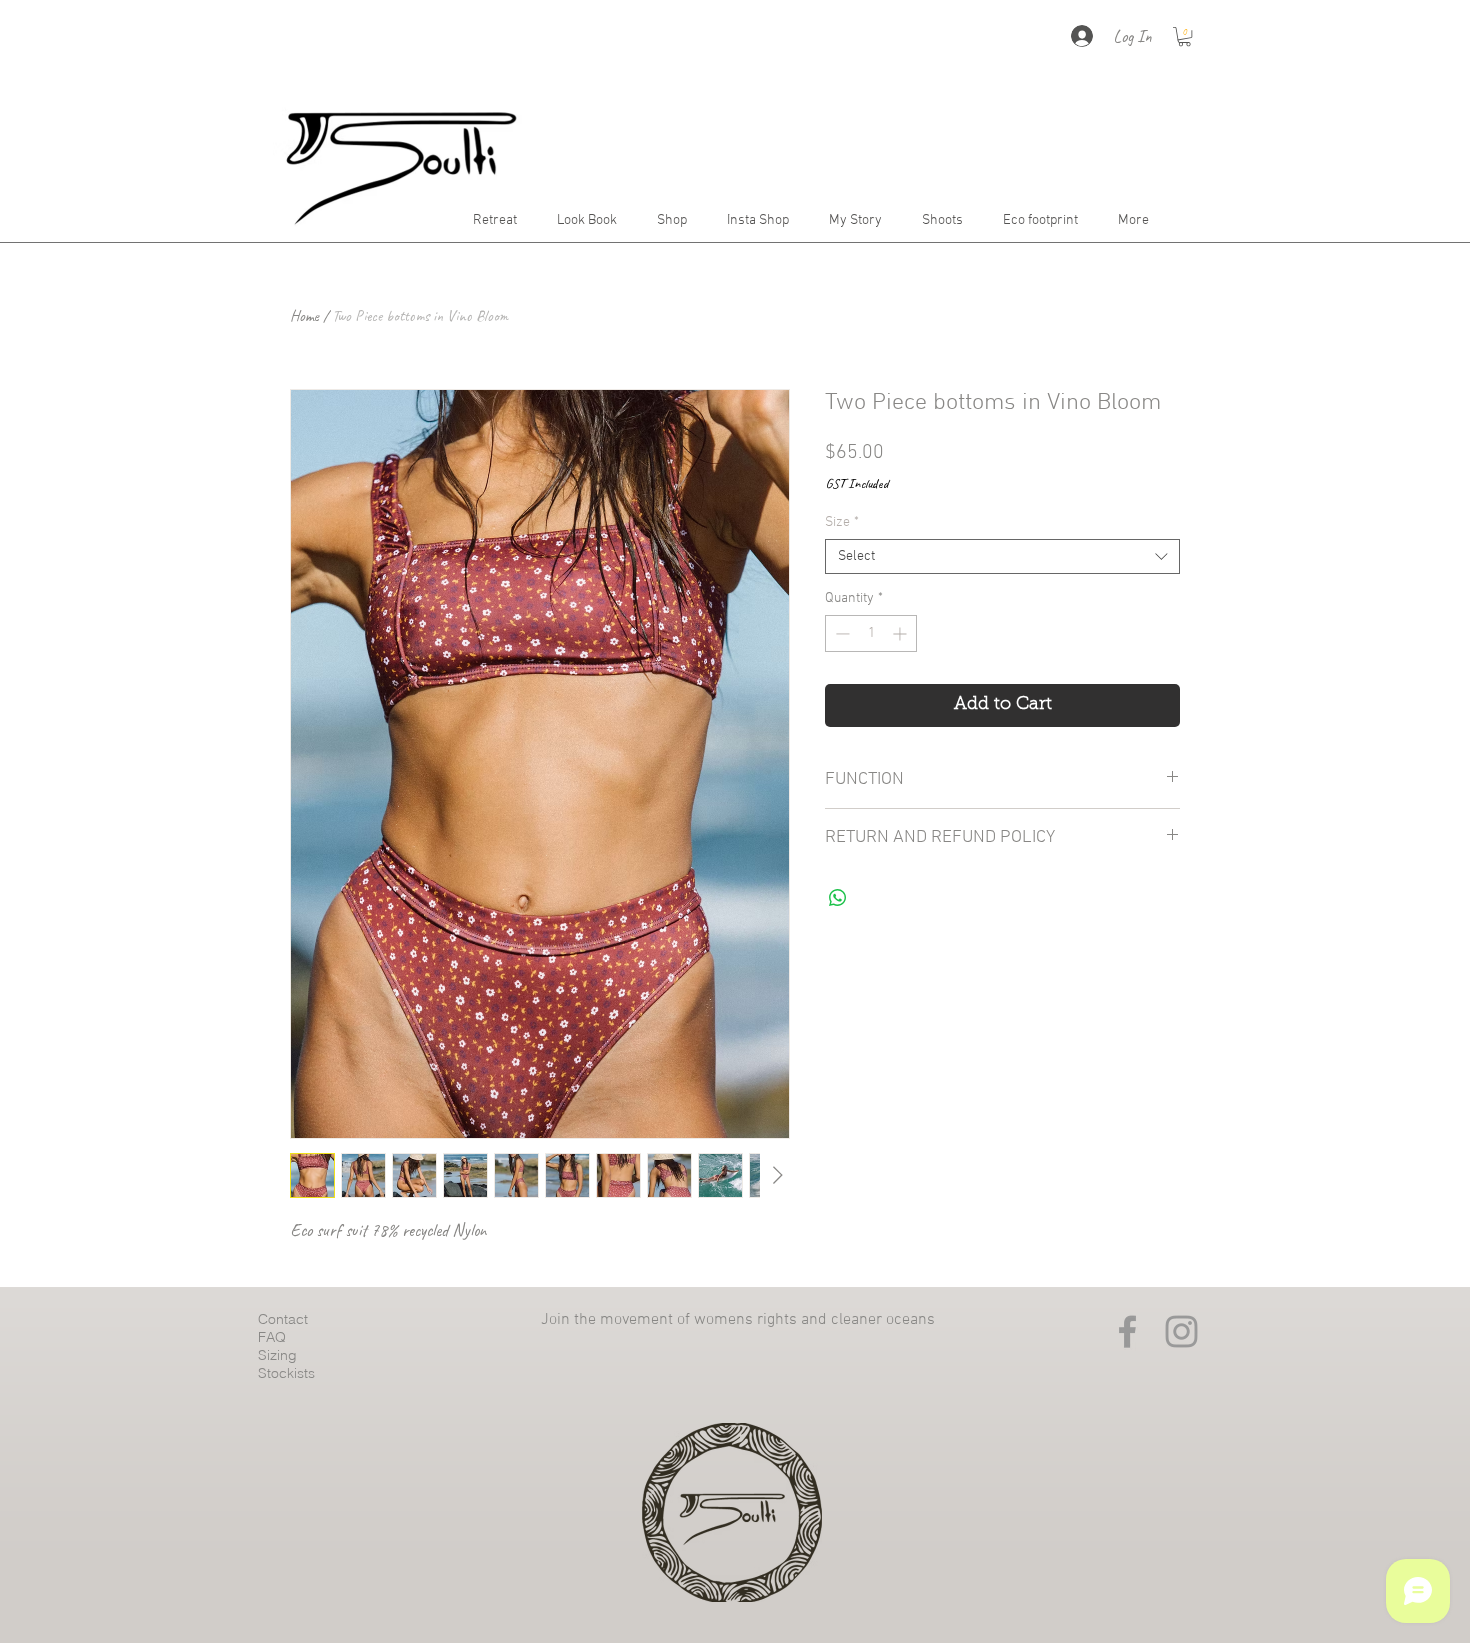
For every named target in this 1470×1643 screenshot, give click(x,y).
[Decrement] (840, 633)
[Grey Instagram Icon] (1181, 1331)
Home (304, 316)
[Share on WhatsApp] (838, 898)
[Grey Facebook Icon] (1127, 1331)
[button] (1184, 36)
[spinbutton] (871, 633)
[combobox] (1002, 556)
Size (842, 522)
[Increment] (901, 633)
